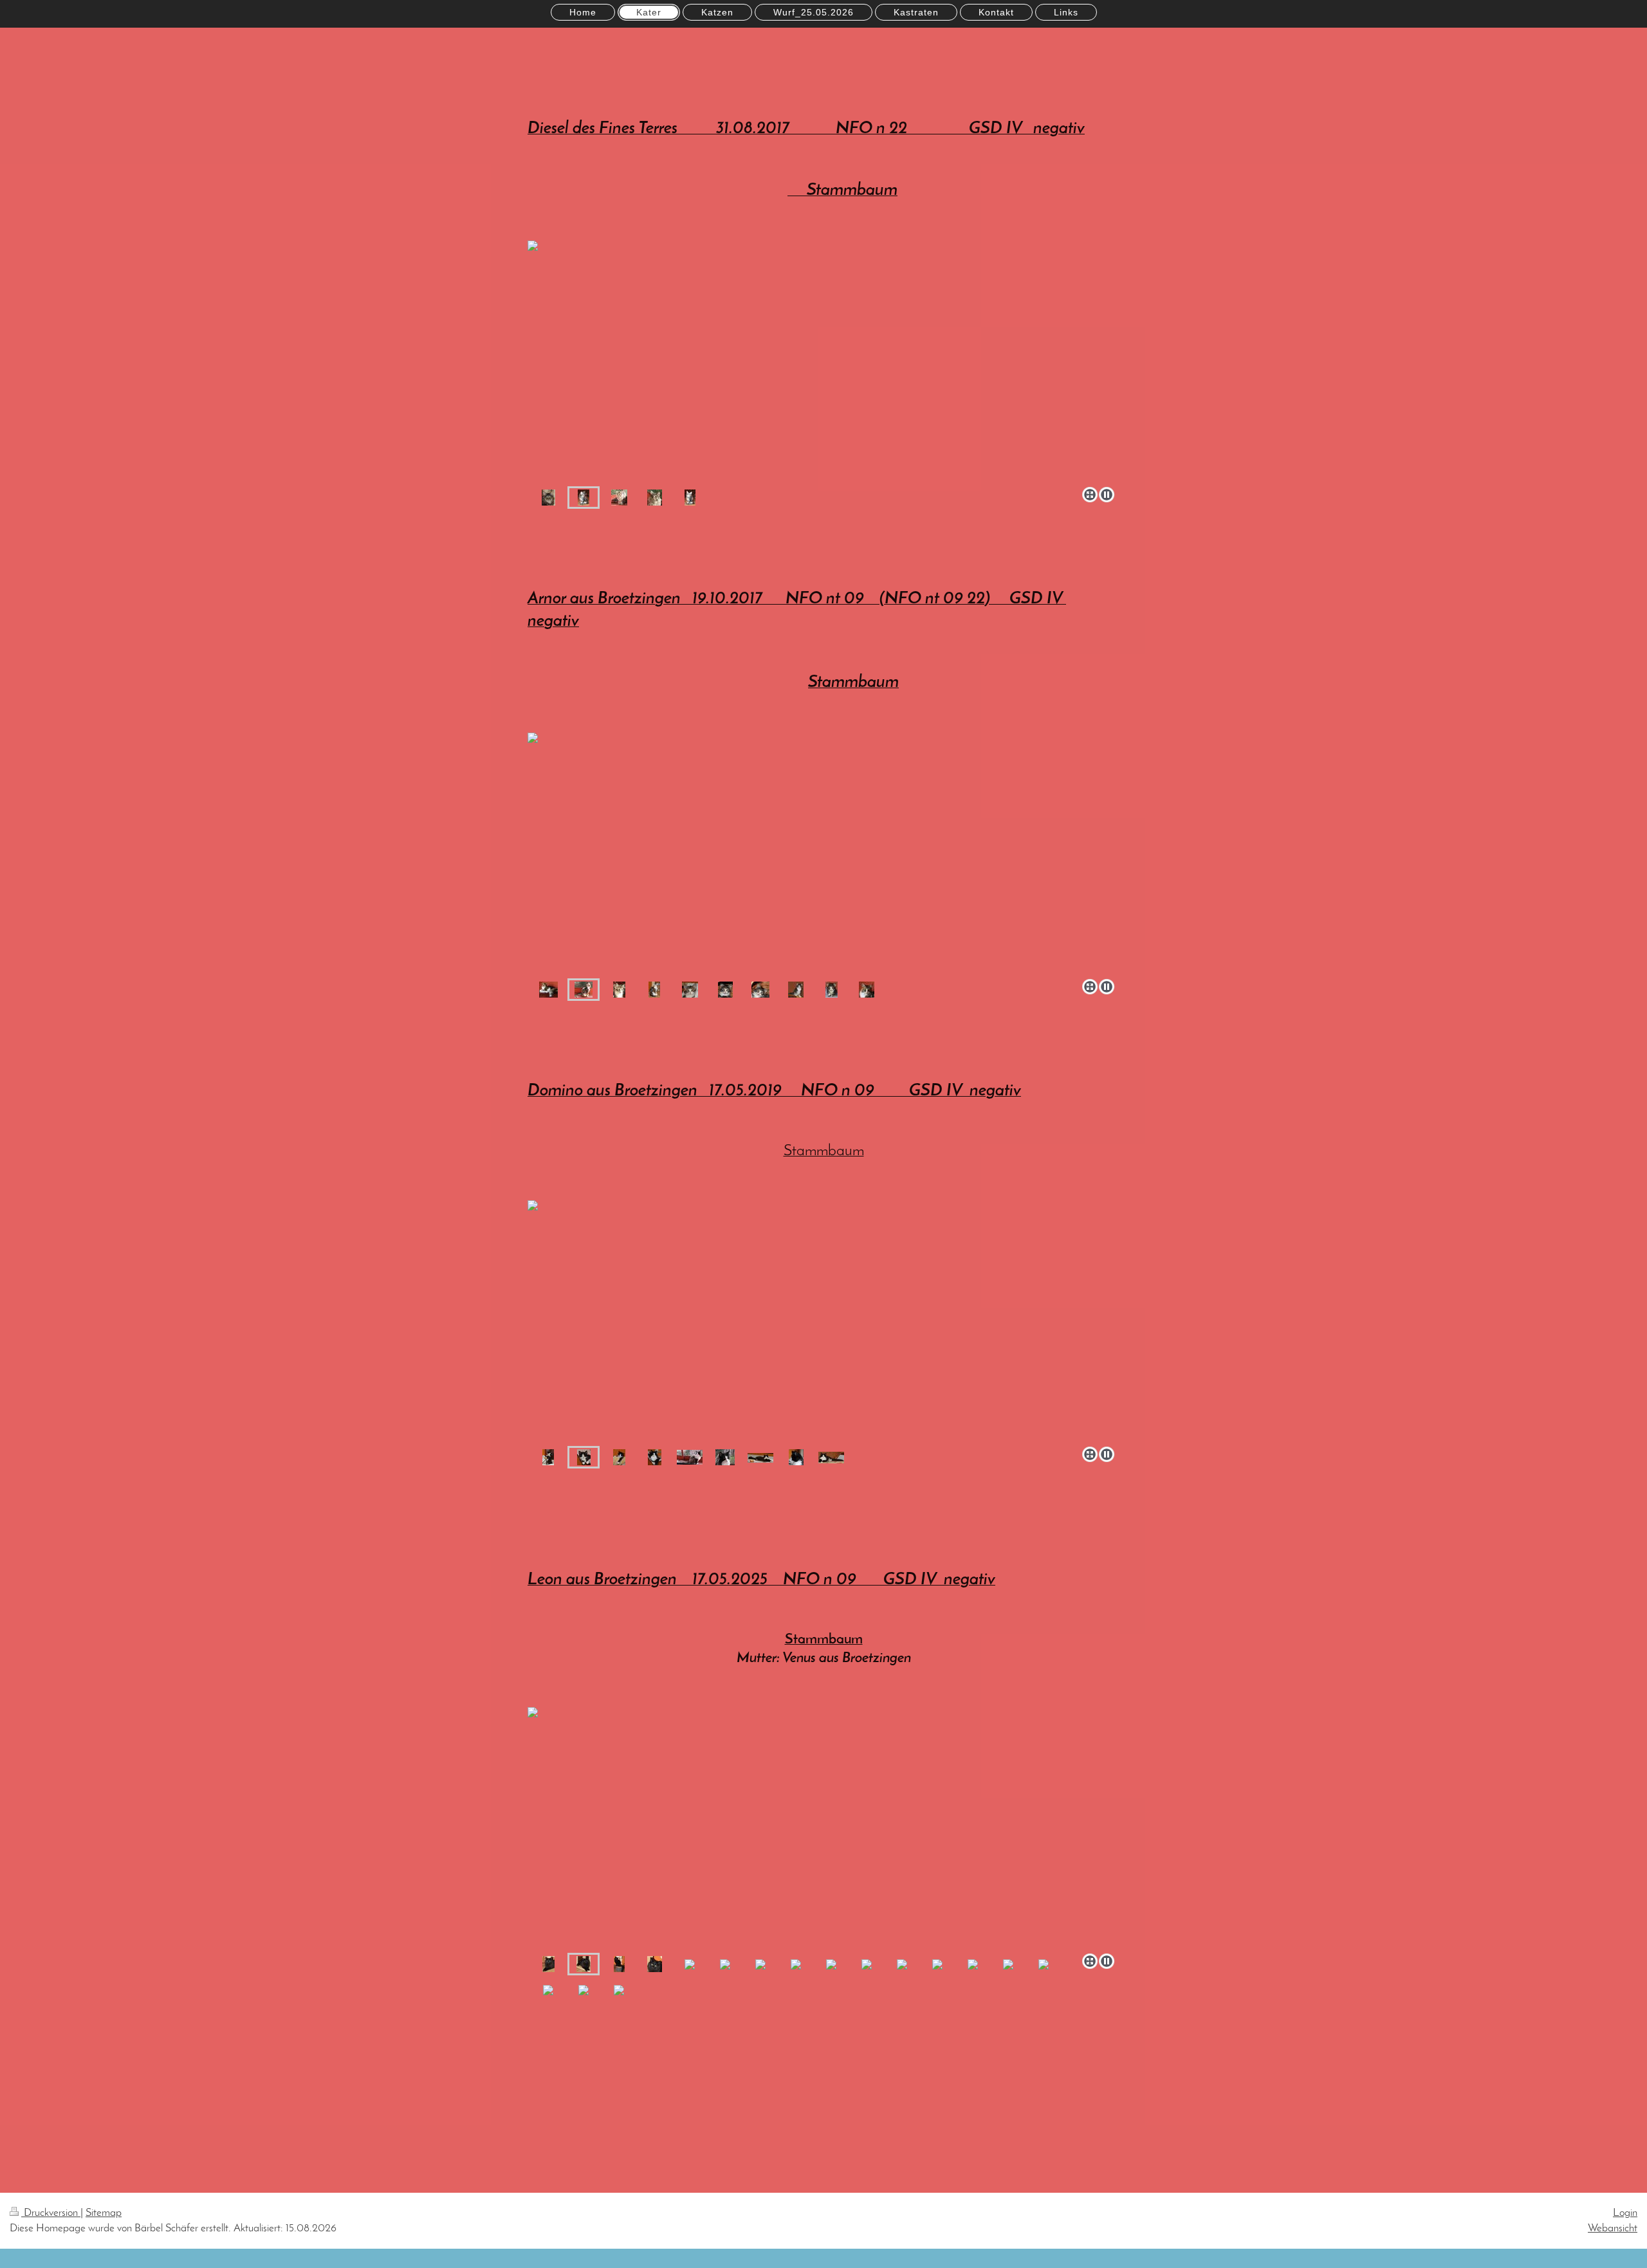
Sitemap (104, 2213)
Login (1625, 2213)
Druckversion (51, 2213)
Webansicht (1613, 2228)
